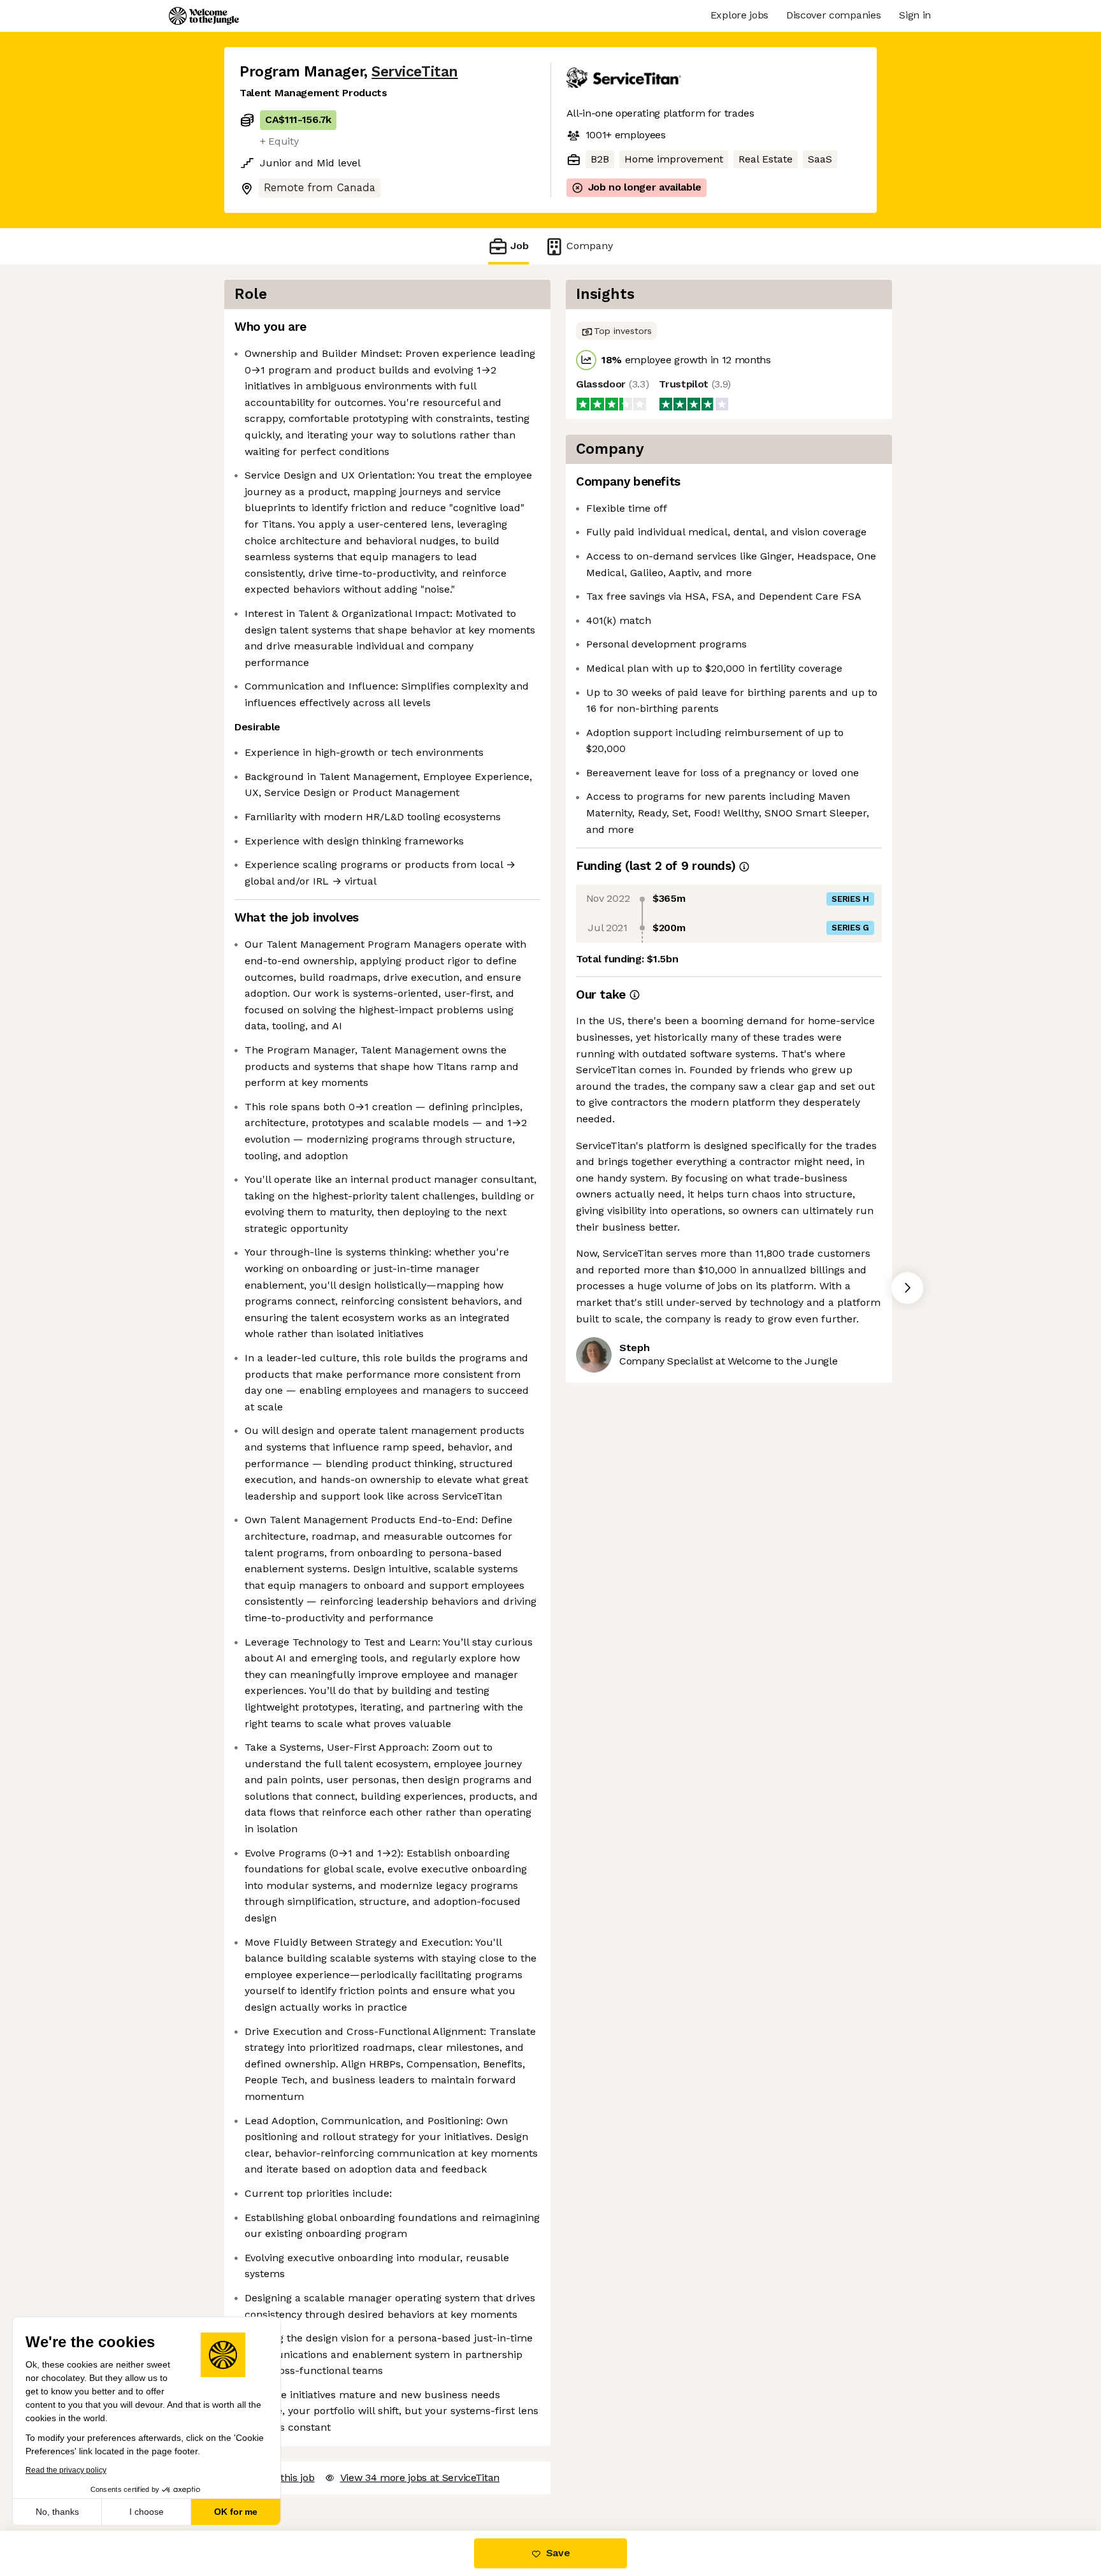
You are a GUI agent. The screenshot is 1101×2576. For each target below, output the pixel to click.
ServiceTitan (414, 72)
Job (520, 246)
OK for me (236, 2512)
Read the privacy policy (66, 2470)
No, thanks (57, 2512)
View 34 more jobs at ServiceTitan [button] (420, 2478)
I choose (147, 2512)
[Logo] (204, 16)
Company (590, 246)
